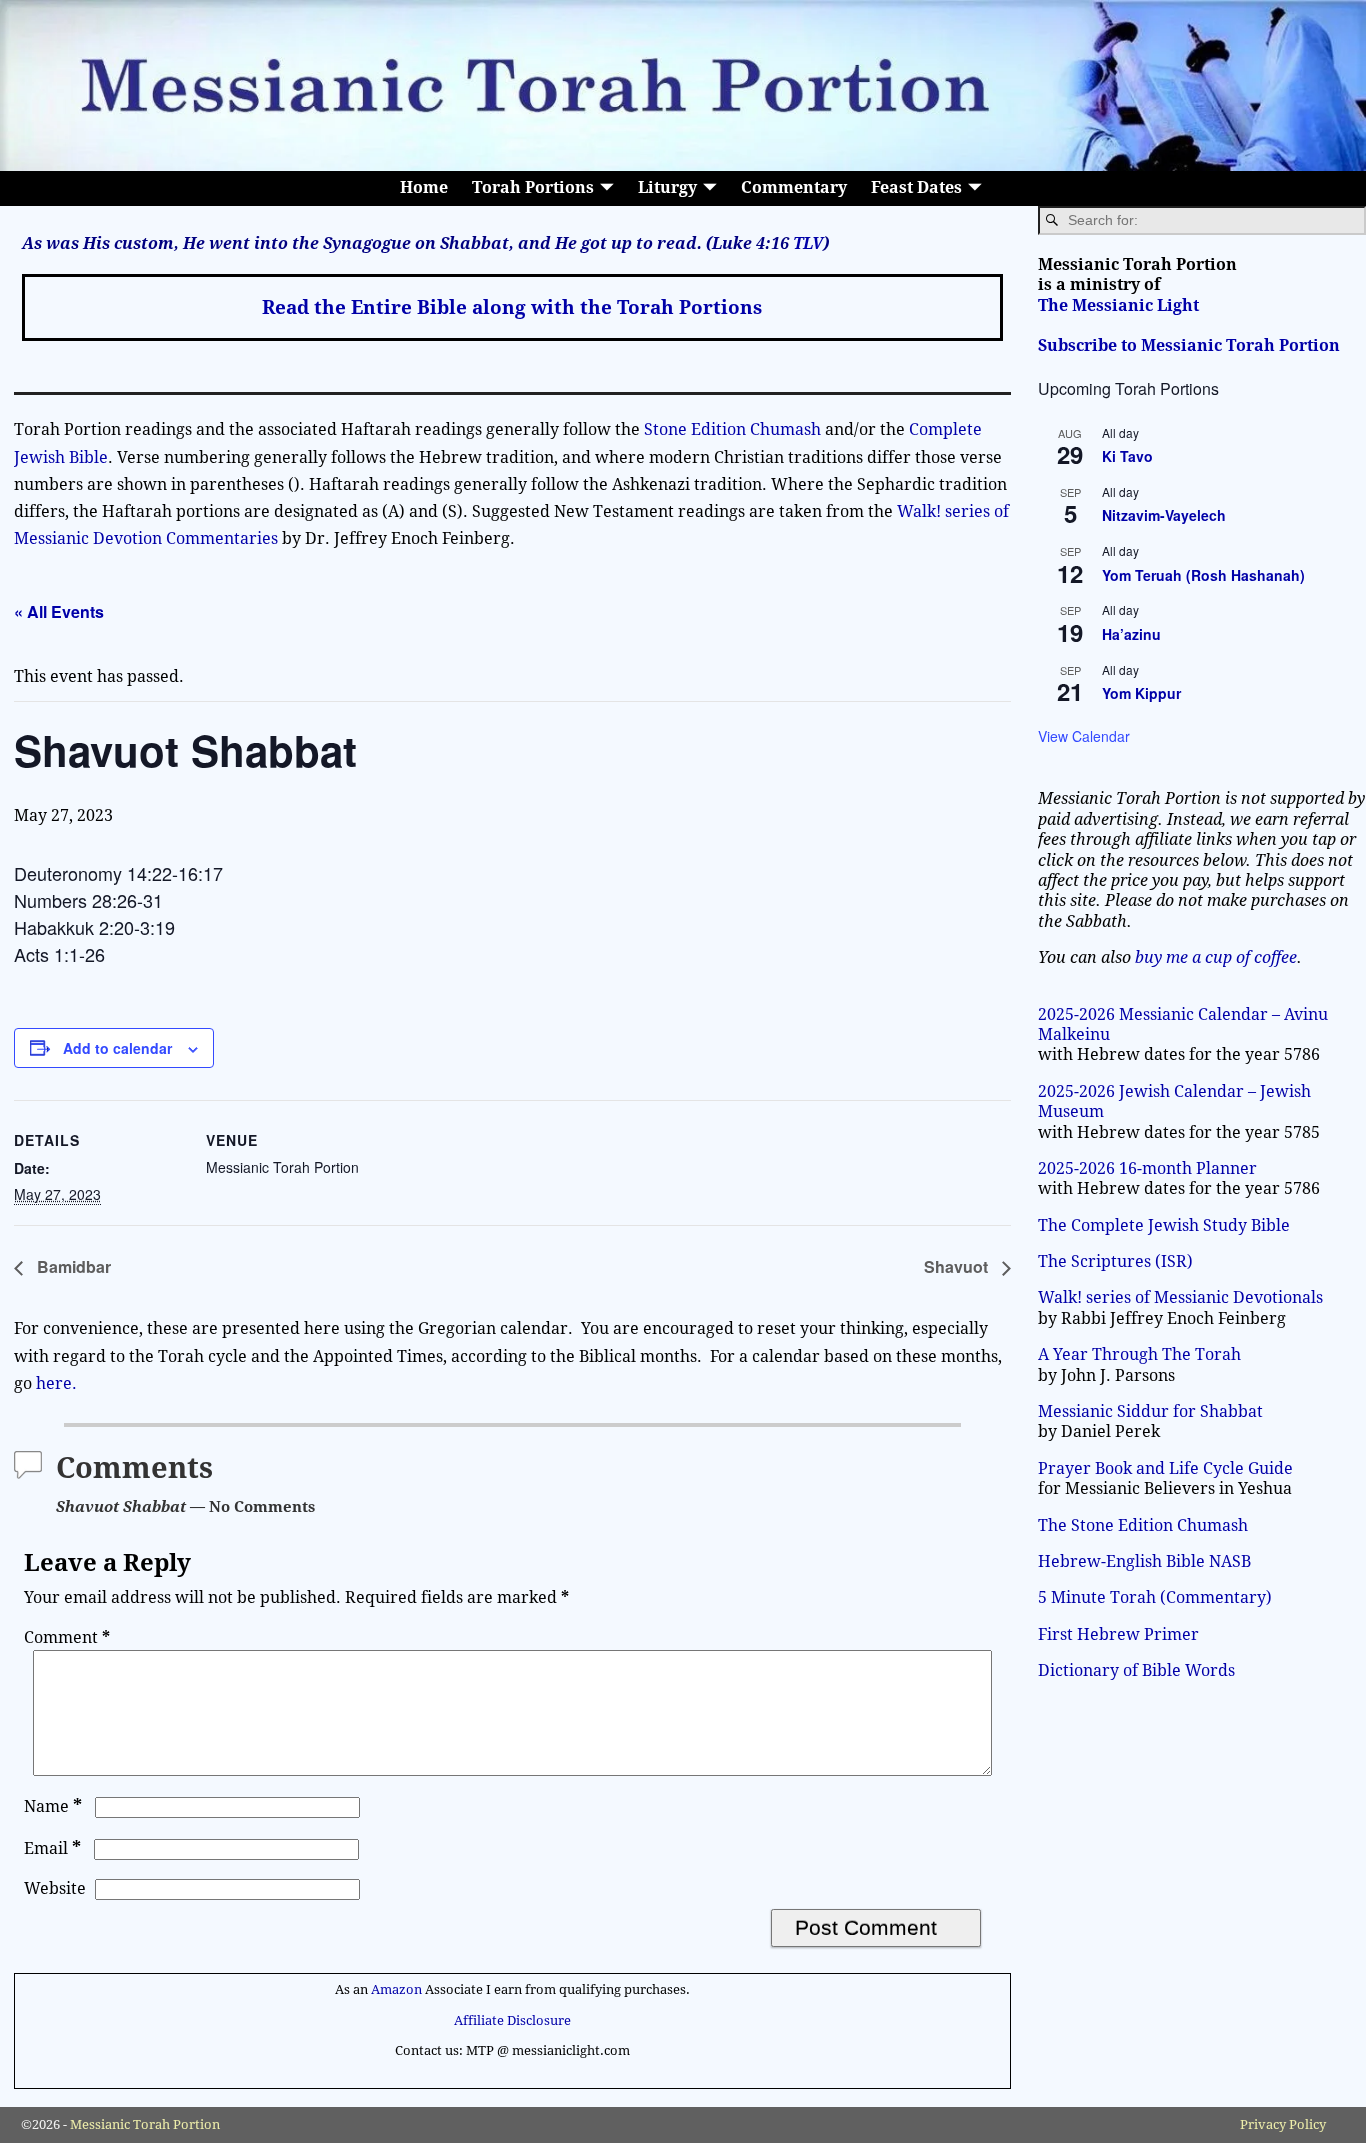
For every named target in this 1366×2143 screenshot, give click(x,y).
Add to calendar (117, 1048)
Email (52, 1848)
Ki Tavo (1127, 456)
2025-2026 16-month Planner (1147, 1168)
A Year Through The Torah (1139, 1354)
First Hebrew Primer (1118, 1634)
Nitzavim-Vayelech (1164, 515)
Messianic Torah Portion (145, 2124)
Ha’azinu (1131, 634)
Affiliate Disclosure (512, 2020)
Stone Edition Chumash (734, 429)
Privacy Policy (1283, 2124)
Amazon (396, 1989)
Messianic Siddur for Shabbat (1150, 1411)
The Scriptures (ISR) (1115, 1261)
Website (55, 1888)
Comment (67, 1637)
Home (424, 187)
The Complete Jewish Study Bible (1164, 1225)
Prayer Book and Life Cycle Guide (1165, 1468)
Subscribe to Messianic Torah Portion (1189, 345)
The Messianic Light (1118, 305)
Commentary (794, 187)
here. (56, 1383)
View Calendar (1084, 736)
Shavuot (958, 1266)
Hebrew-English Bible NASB (1144, 1561)
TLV (808, 243)
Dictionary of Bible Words (1136, 1670)
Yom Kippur (1141, 693)
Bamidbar (72, 1266)
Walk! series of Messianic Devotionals (1180, 1297)
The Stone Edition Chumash (1143, 1525)
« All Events (59, 611)
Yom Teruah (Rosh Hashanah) (1203, 575)
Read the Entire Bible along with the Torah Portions (512, 307)
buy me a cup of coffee (1216, 957)
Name (53, 1806)
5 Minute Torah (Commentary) (1155, 1597)
